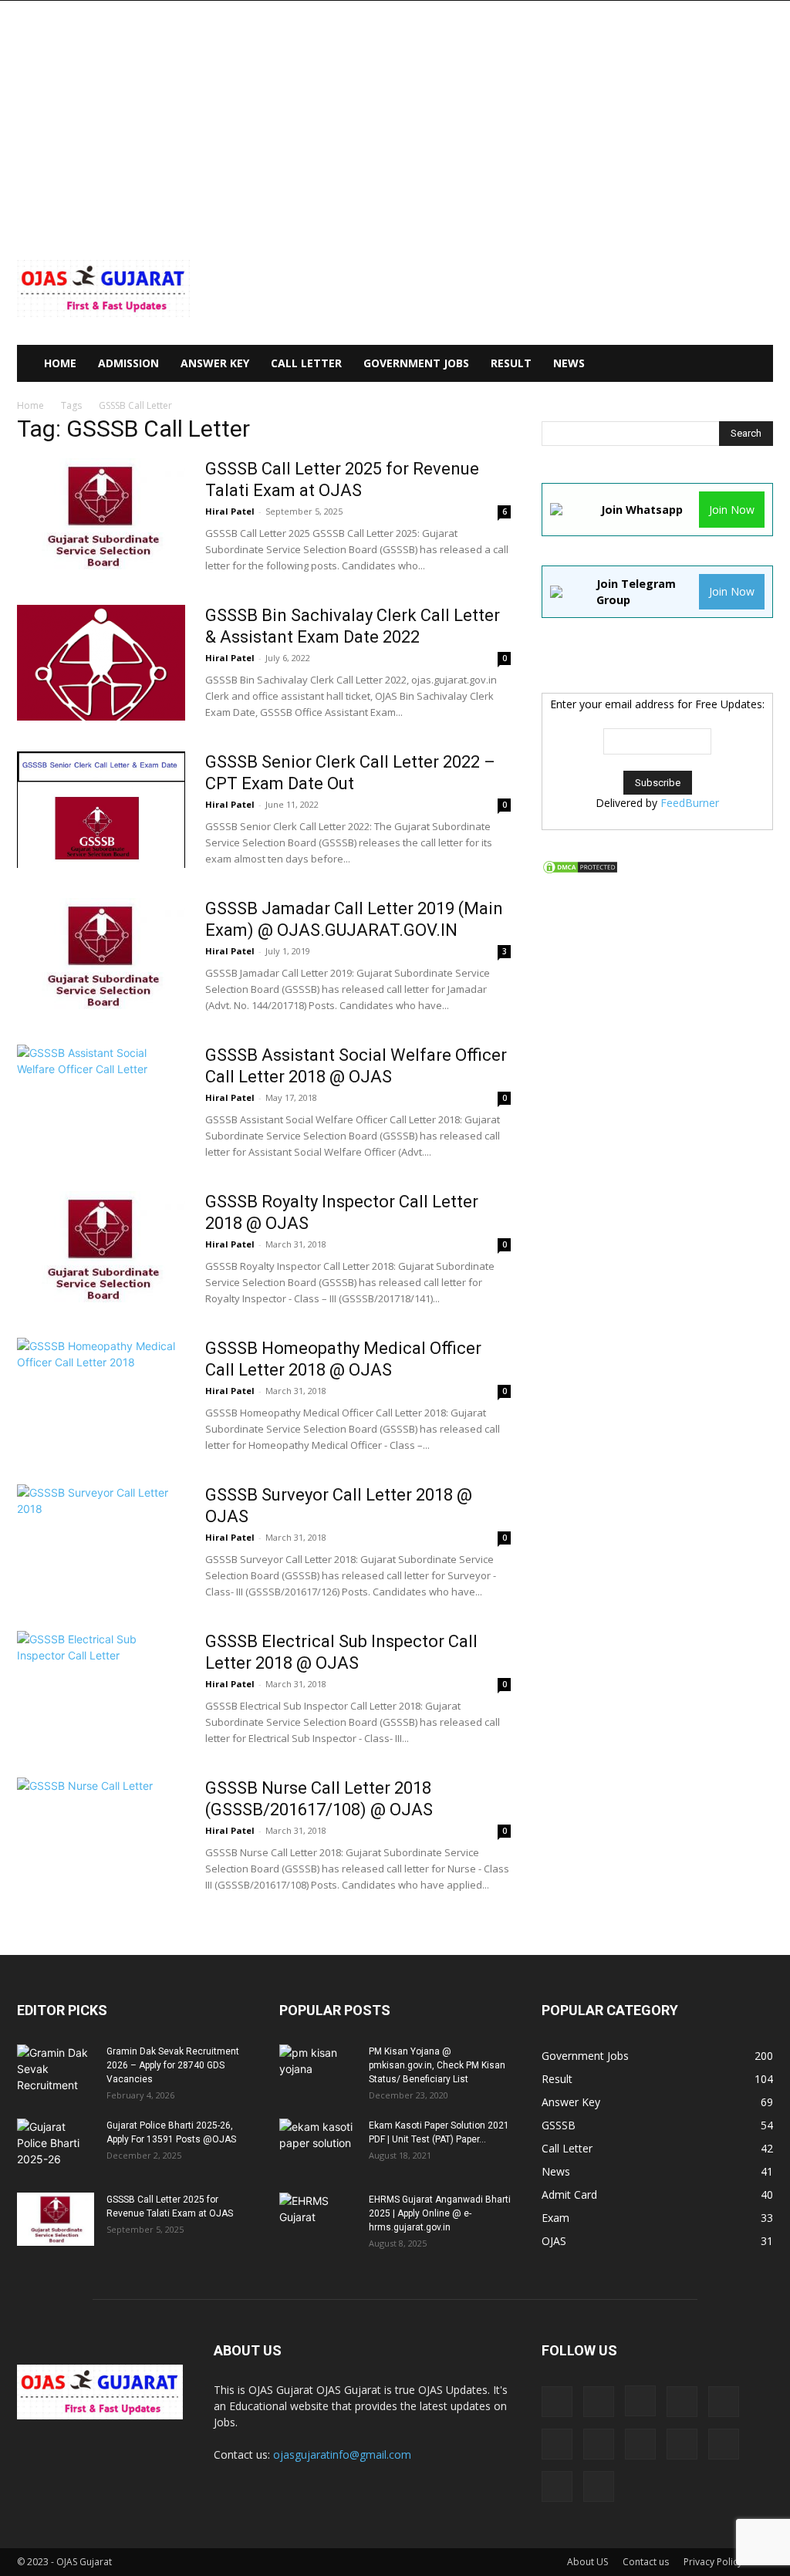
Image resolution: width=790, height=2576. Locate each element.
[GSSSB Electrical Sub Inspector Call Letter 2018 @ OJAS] (101, 1689)
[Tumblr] (557, 2487)
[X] (599, 2487)
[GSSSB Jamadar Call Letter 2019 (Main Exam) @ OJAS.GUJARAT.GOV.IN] (101, 956)
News (569, 363)
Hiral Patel (230, 511)
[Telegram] (724, 2444)
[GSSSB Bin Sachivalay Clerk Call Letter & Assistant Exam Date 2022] (101, 663)
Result (511, 363)
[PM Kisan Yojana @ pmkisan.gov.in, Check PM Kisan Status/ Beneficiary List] (318, 2071)
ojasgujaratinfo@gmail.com (342, 2454)
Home (30, 405)
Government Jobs (416, 363)
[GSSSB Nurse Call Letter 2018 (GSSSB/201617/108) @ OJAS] (101, 1835)
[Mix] (557, 2444)
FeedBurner (690, 803)
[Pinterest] (640, 2444)
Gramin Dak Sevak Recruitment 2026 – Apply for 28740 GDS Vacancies (173, 2065)
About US (587, 2562)
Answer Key (215, 363)
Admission (128, 363)
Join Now (732, 510)
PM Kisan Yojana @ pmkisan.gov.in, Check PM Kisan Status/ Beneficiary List (437, 2065)
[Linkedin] (682, 2402)
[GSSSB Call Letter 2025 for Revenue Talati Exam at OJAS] (101, 516)
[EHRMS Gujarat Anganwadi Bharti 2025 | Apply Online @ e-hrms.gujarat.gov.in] (318, 2220)
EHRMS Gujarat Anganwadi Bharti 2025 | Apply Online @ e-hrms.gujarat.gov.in (440, 2213)
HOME (60, 363)
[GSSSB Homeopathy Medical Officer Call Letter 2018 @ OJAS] (101, 1396)
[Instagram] (640, 2401)
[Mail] (724, 2402)
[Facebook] (599, 2402)
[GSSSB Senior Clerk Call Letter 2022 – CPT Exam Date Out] (101, 810)
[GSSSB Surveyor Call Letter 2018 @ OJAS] (101, 1542)
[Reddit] (682, 2444)
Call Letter (306, 363)
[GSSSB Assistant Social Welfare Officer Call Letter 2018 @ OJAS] (101, 1102)
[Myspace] (599, 2444)
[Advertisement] (395, 116)
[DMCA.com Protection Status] (580, 871)
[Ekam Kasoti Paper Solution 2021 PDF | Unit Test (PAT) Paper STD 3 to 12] (318, 2146)
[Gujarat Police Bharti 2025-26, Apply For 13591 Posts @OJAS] (56, 2146)
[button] (755, 365)
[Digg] (557, 2402)
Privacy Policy (713, 2562)
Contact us (646, 2562)
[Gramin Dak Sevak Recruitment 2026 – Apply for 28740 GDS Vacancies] (56, 2071)
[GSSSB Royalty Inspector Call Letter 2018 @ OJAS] (101, 1249)
